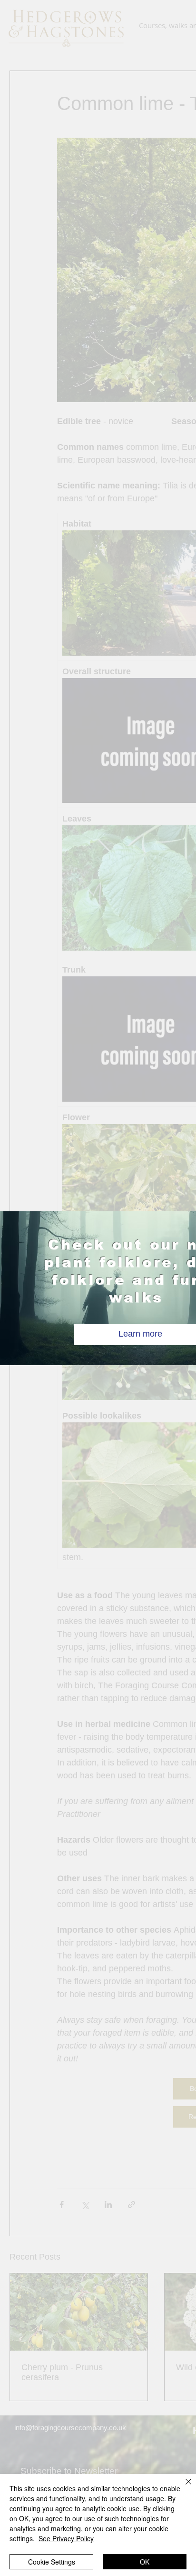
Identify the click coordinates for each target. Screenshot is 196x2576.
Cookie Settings (52, 2562)
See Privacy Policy (66, 2538)
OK (145, 2562)
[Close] (183, 2487)
